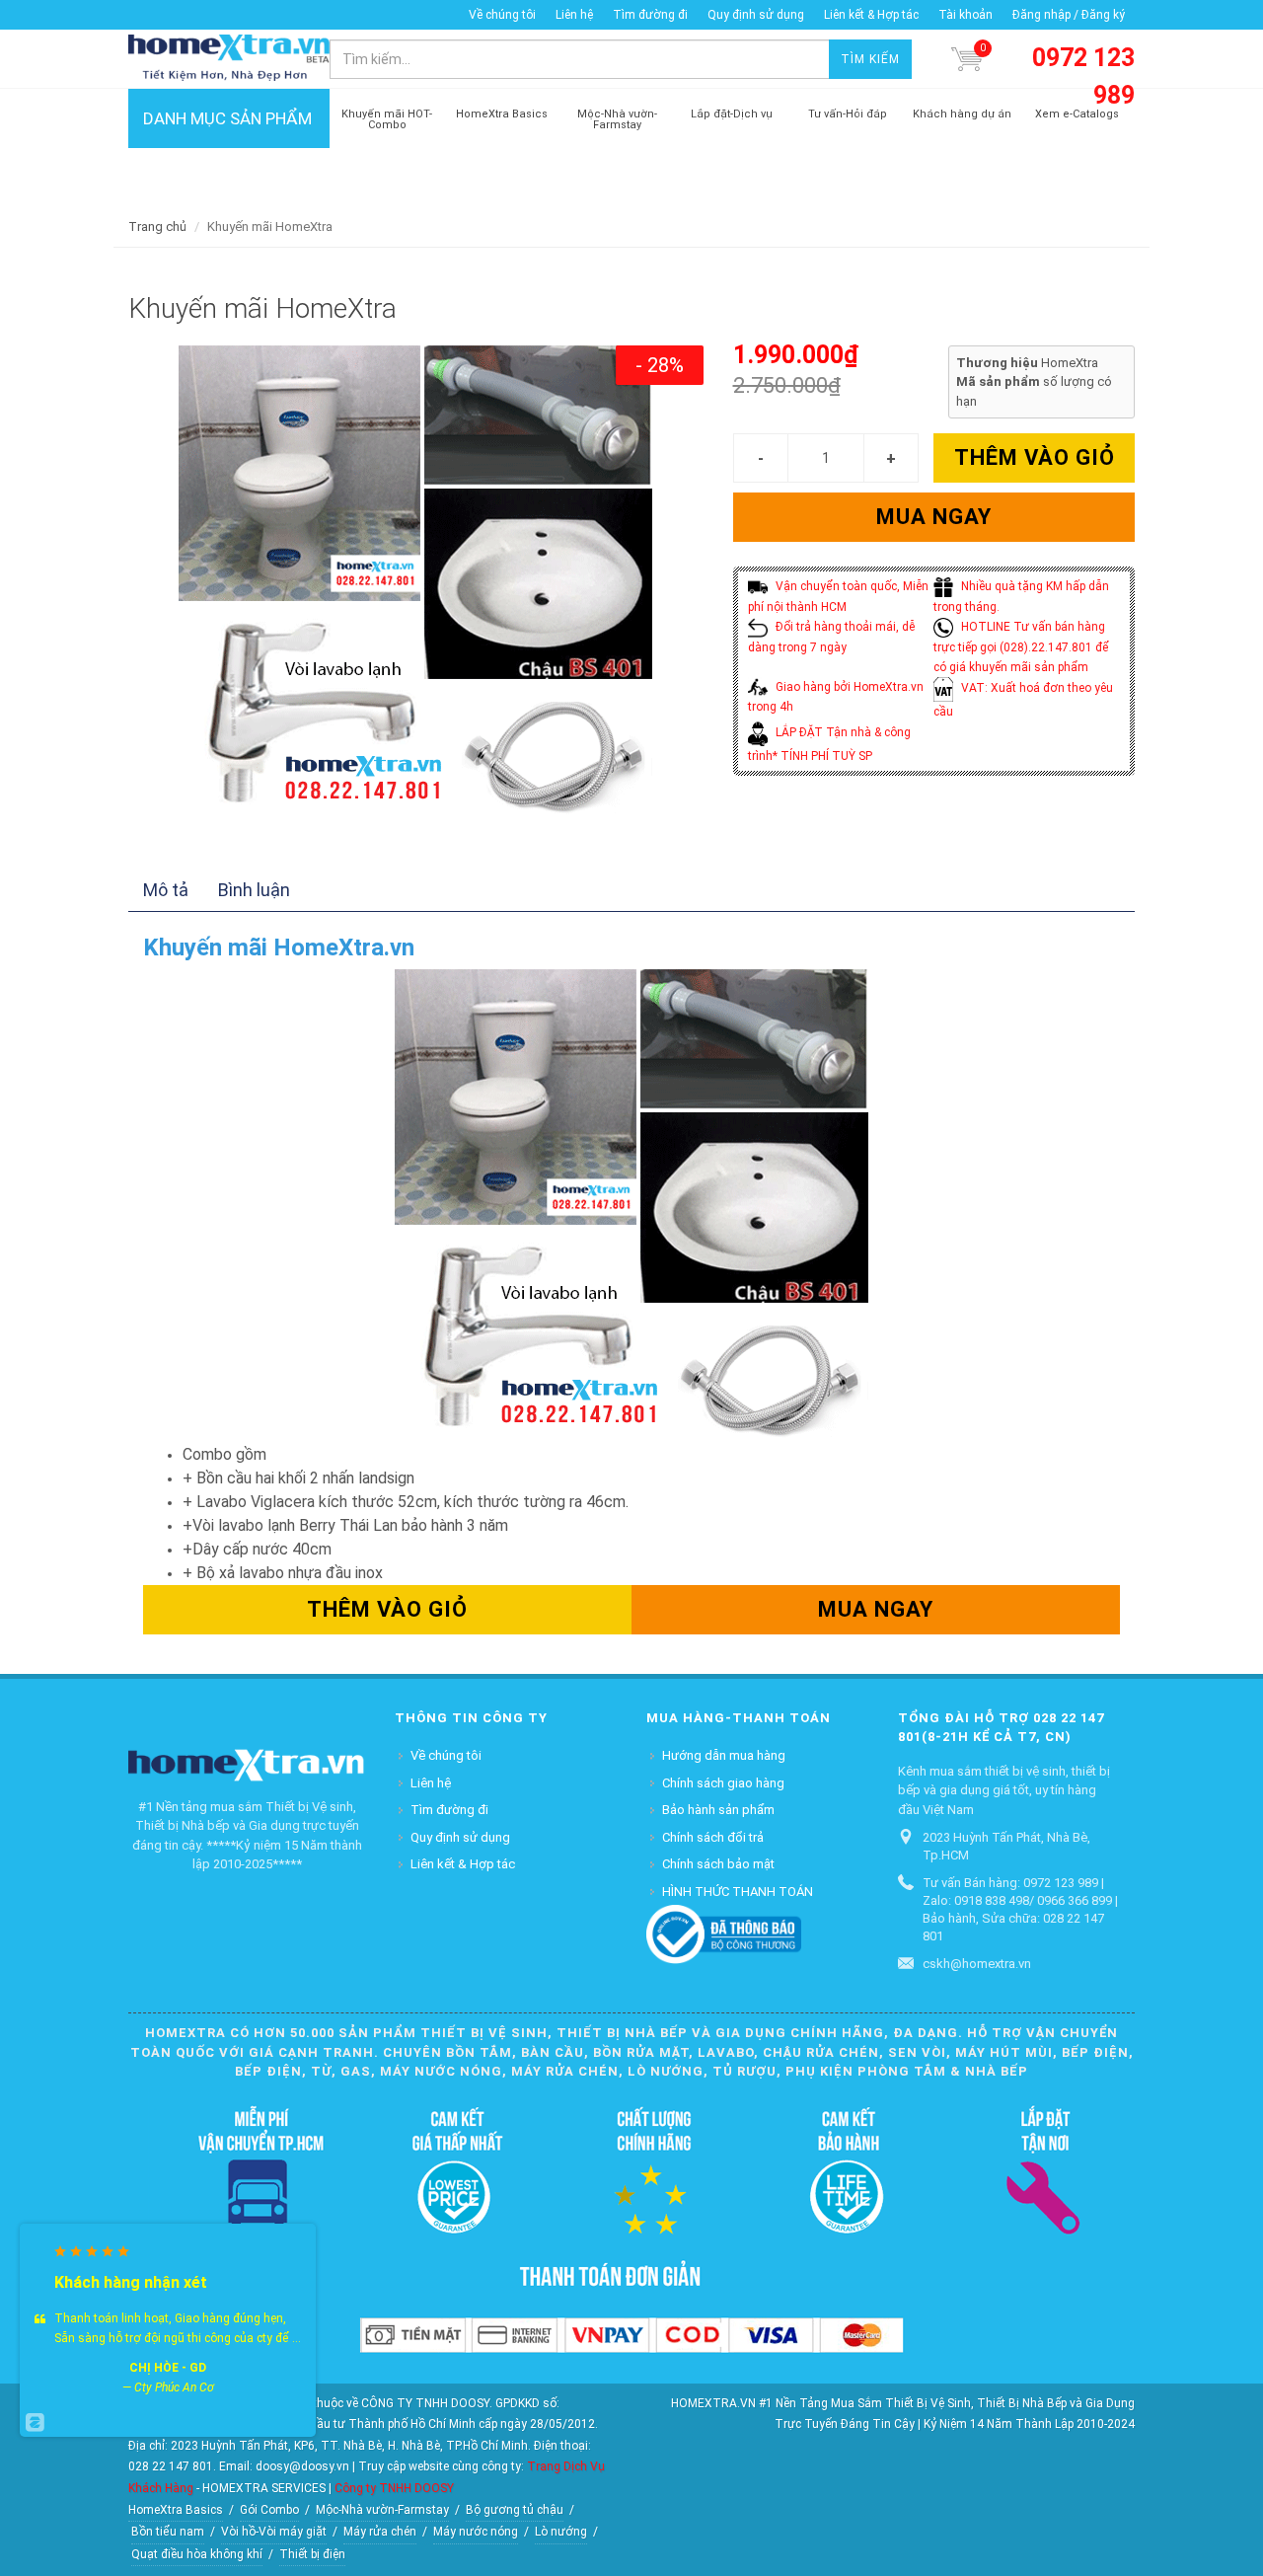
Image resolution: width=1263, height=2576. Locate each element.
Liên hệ (574, 15)
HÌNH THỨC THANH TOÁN (738, 1892)
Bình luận (254, 890)
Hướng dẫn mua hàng (724, 1755)
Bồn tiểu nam (168, 2532)
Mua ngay (934, 517)
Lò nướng (561, 2532)
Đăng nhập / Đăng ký (1069, 15)
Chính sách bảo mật (718, 1864)
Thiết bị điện (312, 2554)
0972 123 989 (1083, 76)
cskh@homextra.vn (977, 1964)
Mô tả (166, 890)
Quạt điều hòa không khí (197, 2554)
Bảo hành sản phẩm (718, 1810)
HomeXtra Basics (176, 2510)
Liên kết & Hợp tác (871, 15)
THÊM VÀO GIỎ (1035, 457)
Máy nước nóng (476, 2532)
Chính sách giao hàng (723, 1783)
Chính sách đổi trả (713, 1837)
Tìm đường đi (650, 15)
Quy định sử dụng (756, 15)
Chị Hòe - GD (168, 2368)
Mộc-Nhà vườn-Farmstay (382, 2510)
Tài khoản (966, 15)
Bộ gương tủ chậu (515, 2510)
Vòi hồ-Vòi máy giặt (274, 2532)
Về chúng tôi (502, 15)
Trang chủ (157, 227)
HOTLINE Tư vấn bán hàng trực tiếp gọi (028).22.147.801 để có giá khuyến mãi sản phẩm (1021, 647)
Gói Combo (269, 2510)
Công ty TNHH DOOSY (394, 2488)
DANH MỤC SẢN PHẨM (227, 118)
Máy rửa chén (380, 2532)
